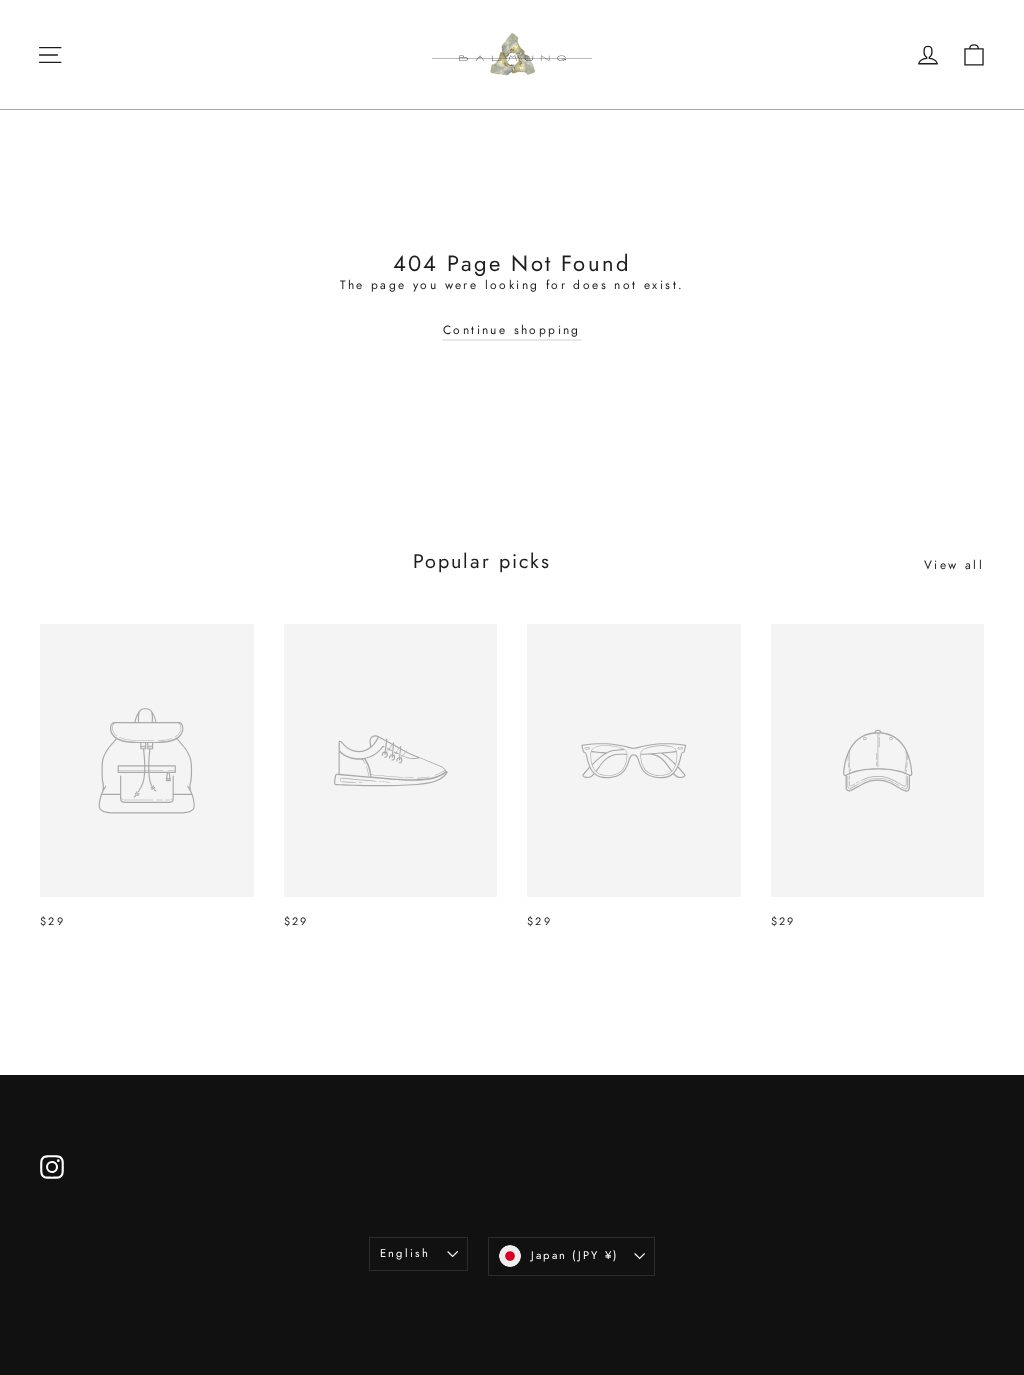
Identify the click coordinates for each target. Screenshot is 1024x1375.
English (405, 1253)
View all (954, 565)
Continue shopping (512, 330)
